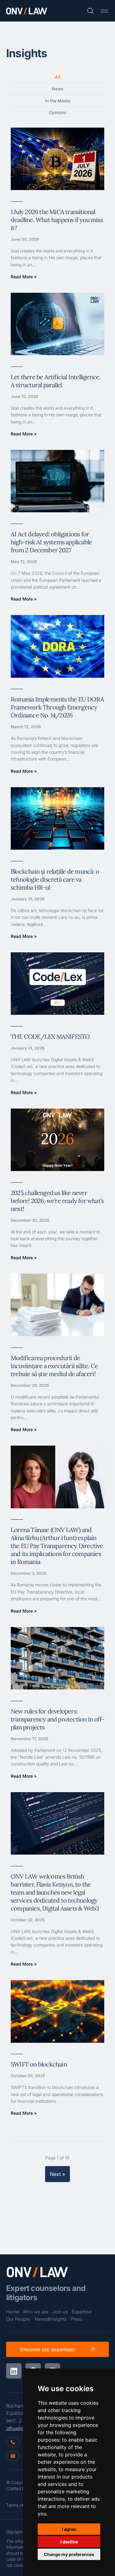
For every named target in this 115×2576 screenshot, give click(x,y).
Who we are (36, 2312)
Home (13, 2312)
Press (77, 2319)
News (57, 89)
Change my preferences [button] (69, 2554)
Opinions (57, 112)
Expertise (82, 2312)
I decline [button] (69, 2542)
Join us (60, 2312)
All (58, 77)
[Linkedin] (14, 2371)
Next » (57, 2174)
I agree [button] (69, 2529)
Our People (18, 2319)
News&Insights (51, 2319)
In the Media (58, 101)
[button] (104, 11)
